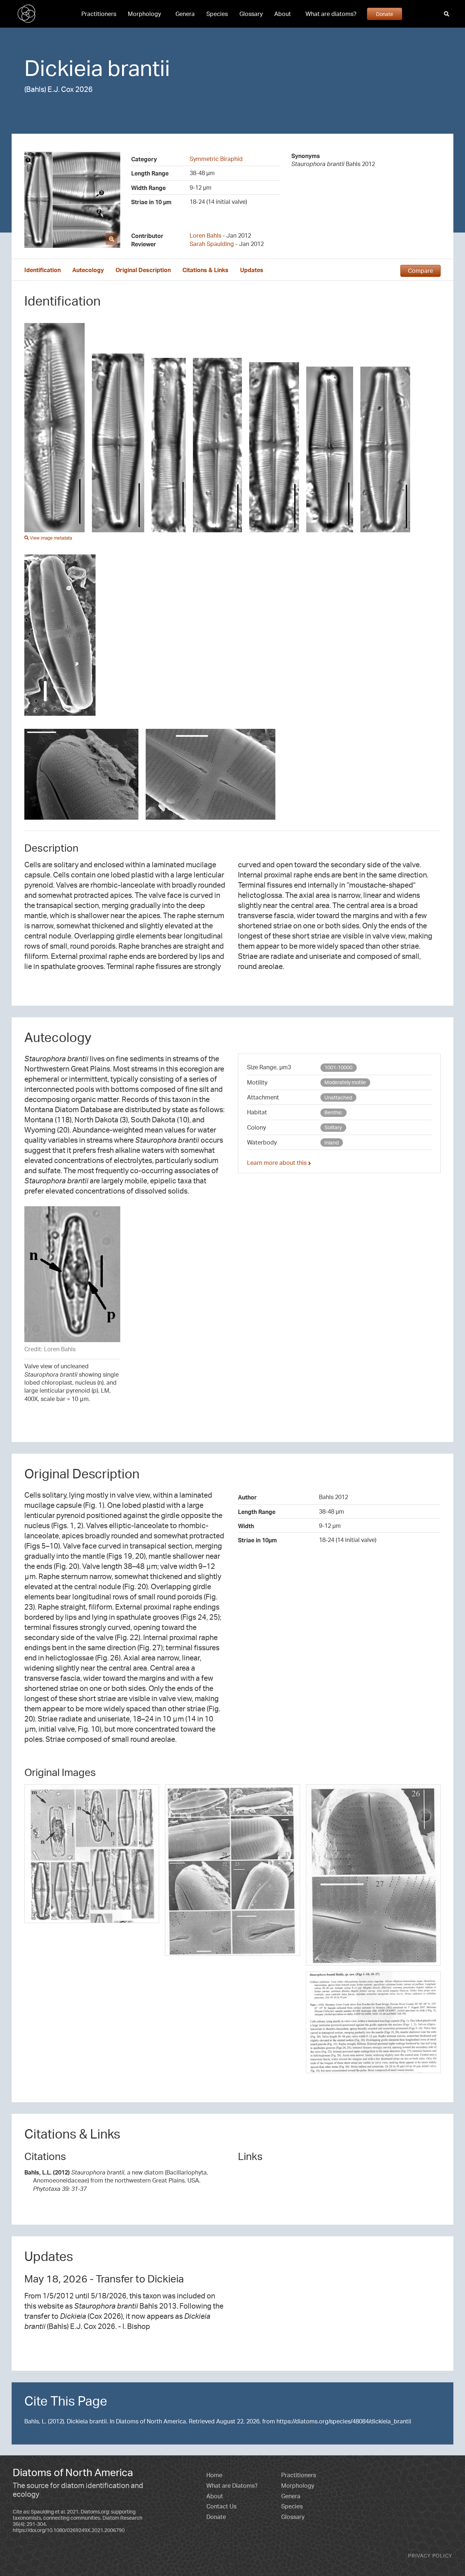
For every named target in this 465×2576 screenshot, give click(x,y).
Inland (331, 1142)
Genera (185, 14)
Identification (43, 270)
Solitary (333, 1127)
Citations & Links (205, 270)
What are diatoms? (331, 14)
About (283, 14)
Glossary (251, 14)
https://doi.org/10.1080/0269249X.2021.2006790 (69, 2530)
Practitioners (99, 14)
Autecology (88, 270)
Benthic (333, 1112)
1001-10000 (338, 1067)
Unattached (338, 1097)
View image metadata (50, 538)
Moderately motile (345, 1082)
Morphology (144, 14)
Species (217, 14)
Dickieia (64, 68)
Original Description (143, 270)
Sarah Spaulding (212, 244)
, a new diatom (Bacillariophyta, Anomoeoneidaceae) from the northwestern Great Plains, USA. (116, 2181)
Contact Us (221, 2506)
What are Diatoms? (232, 2486)
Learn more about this (278, 1163)
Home (214, 2475)
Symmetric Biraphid (216, 159)
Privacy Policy (430, 2555)
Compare (420, 271)
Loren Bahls (205, 235)
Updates (252, 270)
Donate (385, 14)
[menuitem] (99, 14)
